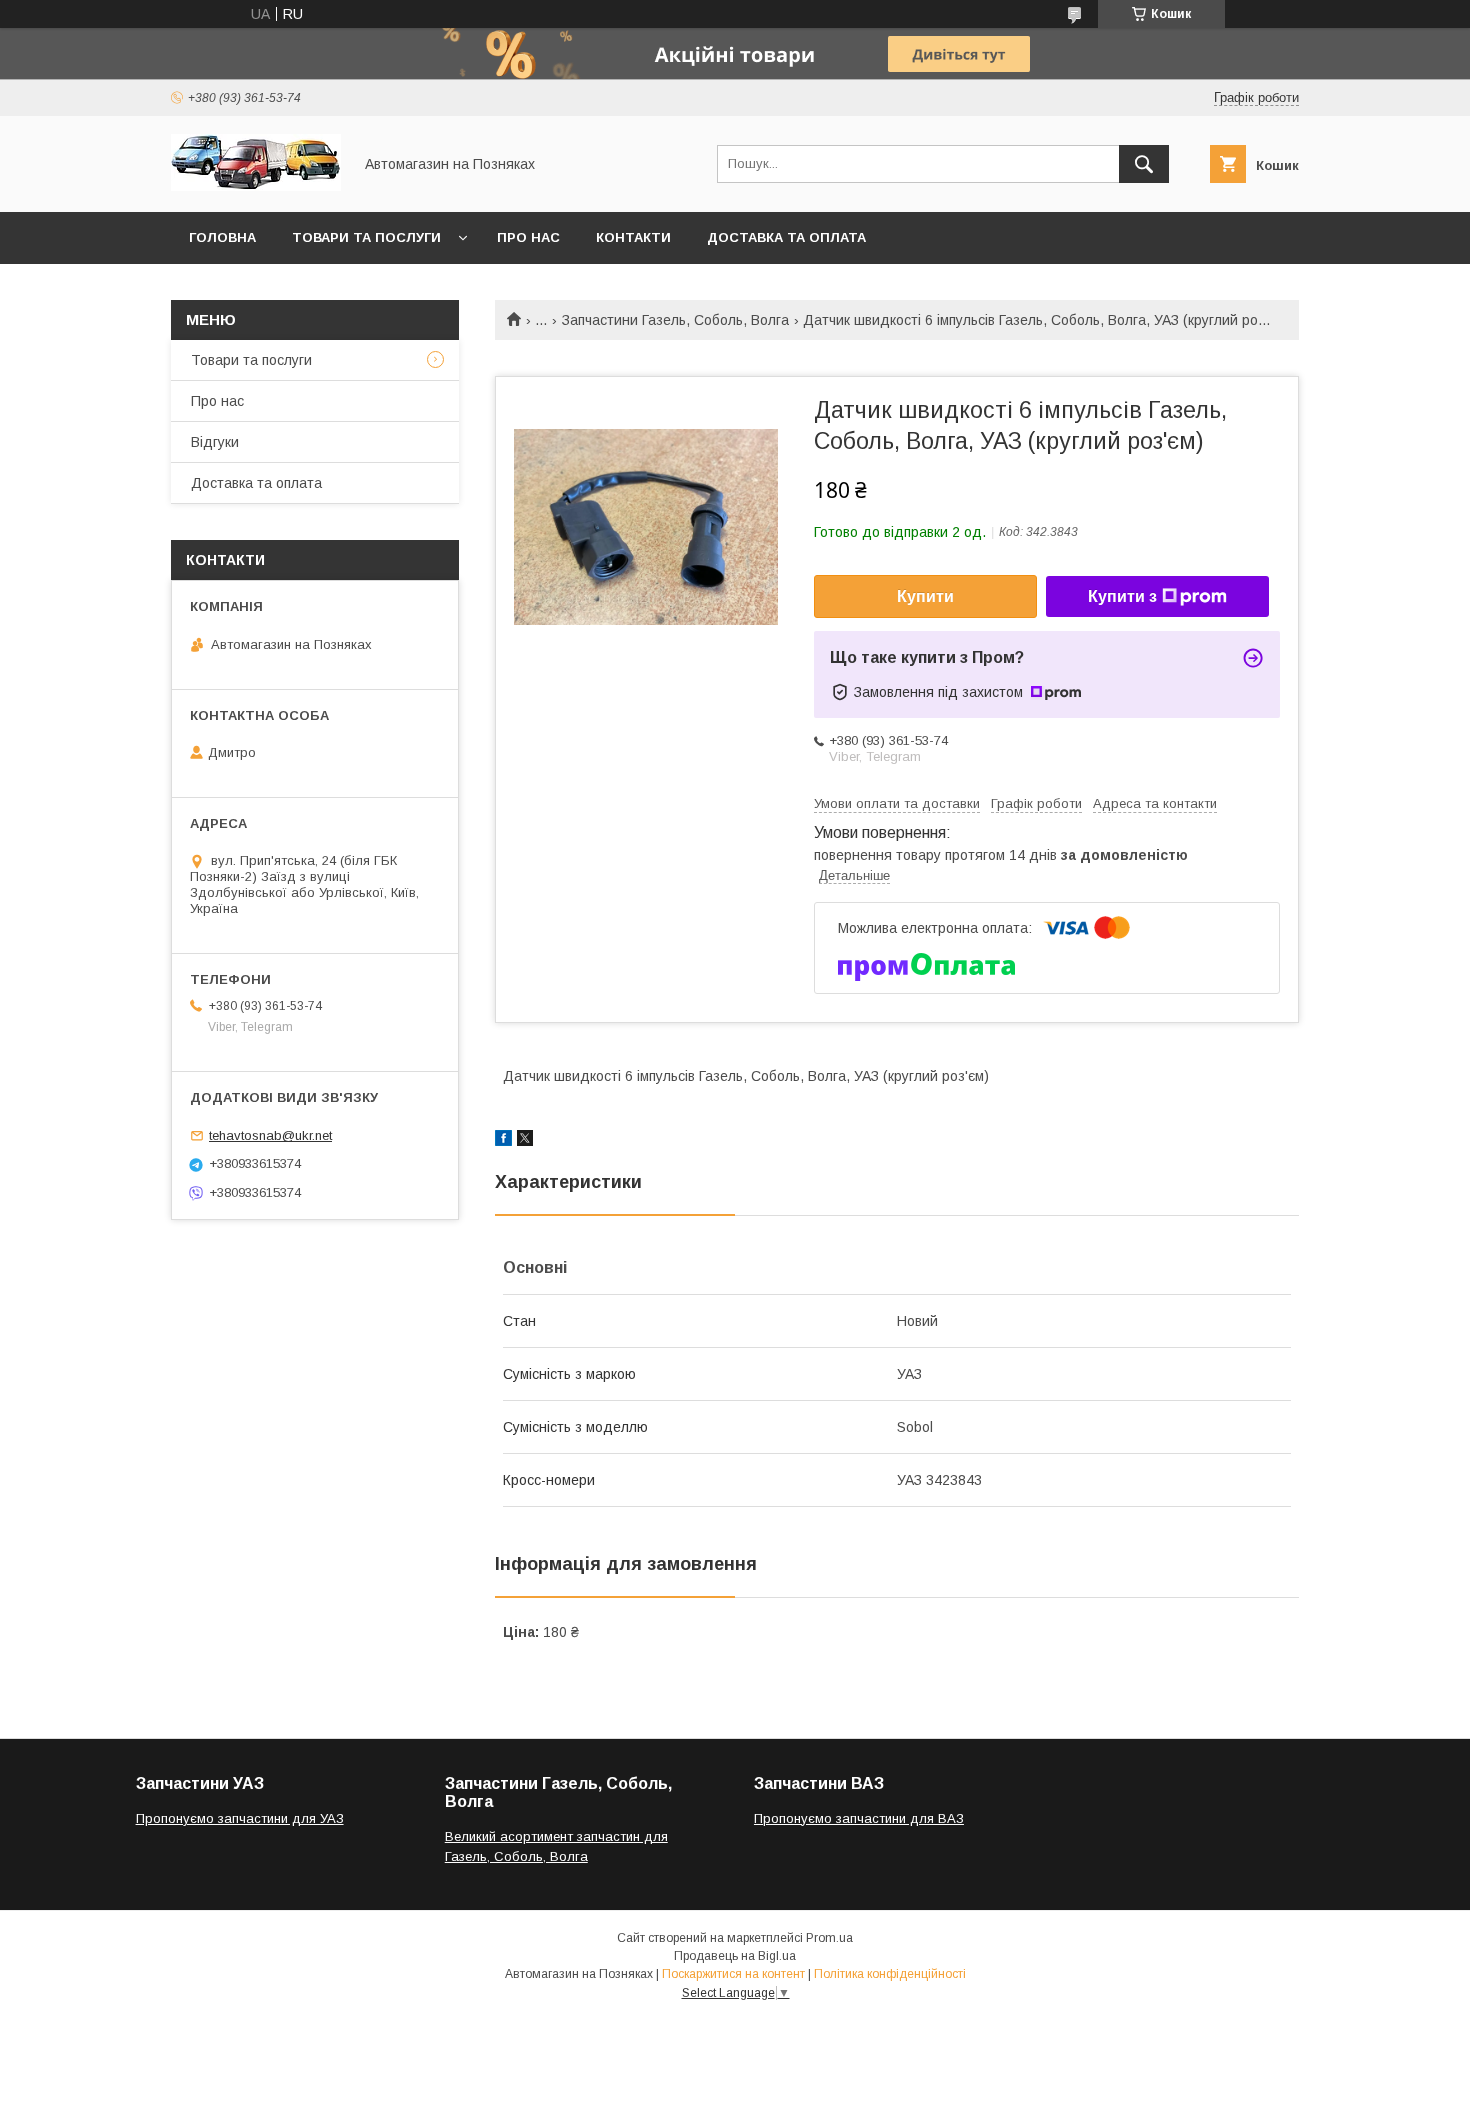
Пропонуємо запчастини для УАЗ (240, 1818)
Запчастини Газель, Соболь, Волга (675, 320)
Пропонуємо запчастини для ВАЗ (859, 1818)
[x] (525, 1141)
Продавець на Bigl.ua (735, 1956)
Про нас (528, 237)
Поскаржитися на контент (733, 1974)
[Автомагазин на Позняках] (256, 186)
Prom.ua (829, 1938)
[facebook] (503, 1141)
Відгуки (215, 442)
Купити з (1122, 596)
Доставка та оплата (786, 237)
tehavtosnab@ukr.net (270, 1135)
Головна (222, 237)
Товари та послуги (366, 237)
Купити (925, 596)
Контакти (633, 237)
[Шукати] (1144, 164)
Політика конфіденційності (890, 1974)
